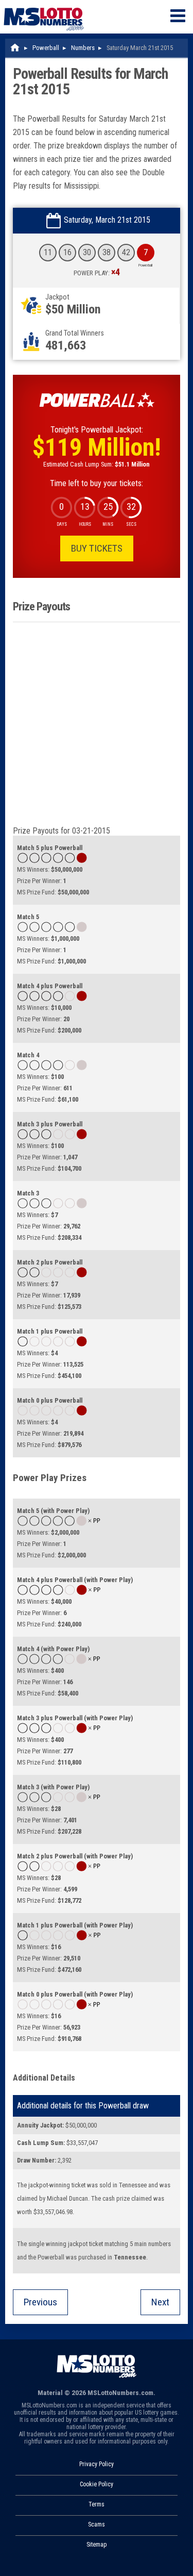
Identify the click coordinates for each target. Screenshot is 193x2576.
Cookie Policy (97, 2484)
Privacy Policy (97, 2464)
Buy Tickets (97, 548)
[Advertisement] (97, 724)
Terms (97, 2504)
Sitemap (97, 2545)
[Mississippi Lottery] (15, 48)
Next (160, 2302)
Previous (40, 2302)
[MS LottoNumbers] (44, 5)
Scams (97, 2524)
